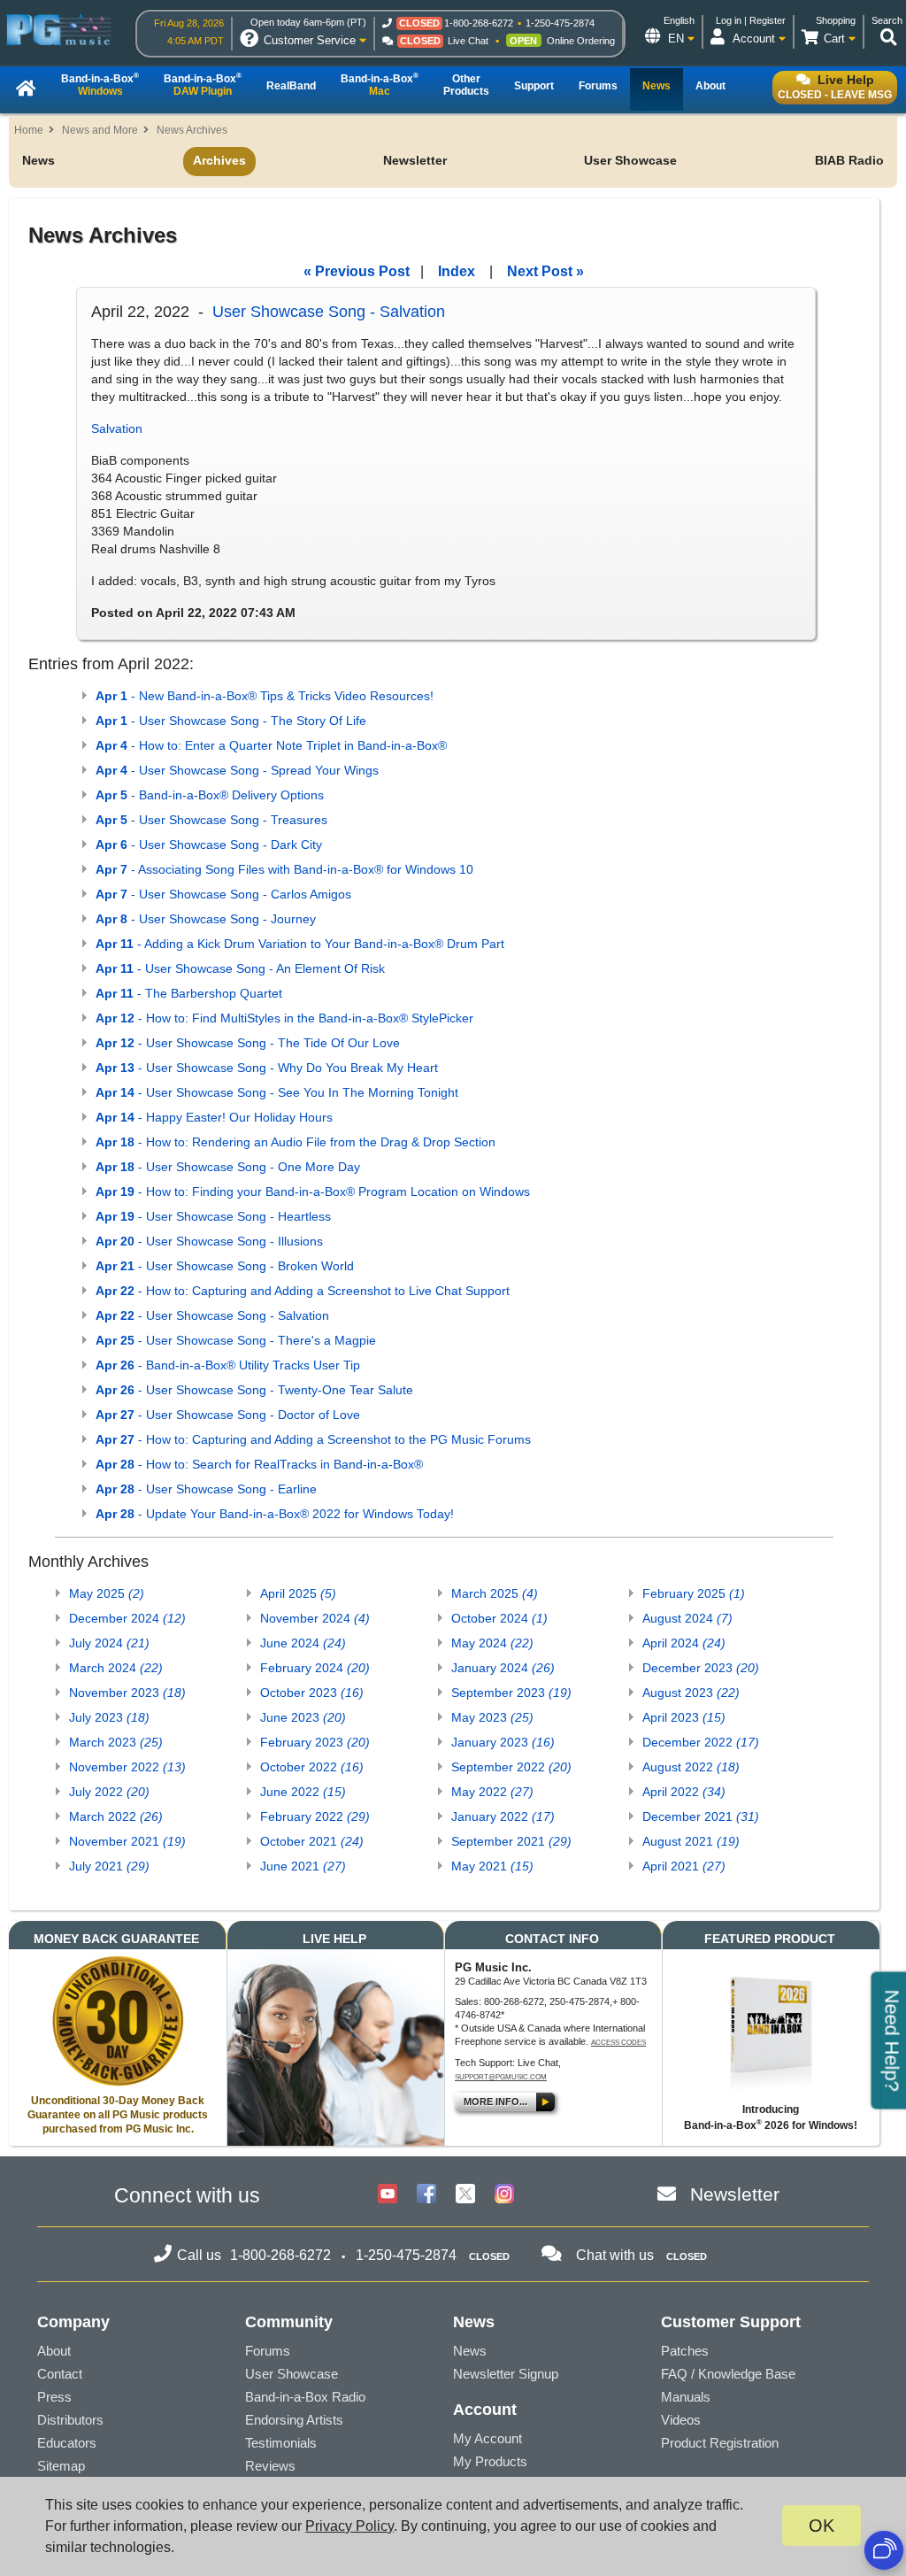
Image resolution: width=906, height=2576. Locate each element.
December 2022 (701, 1742)
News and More (100, 130)
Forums (268, 2351)
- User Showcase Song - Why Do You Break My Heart (267, 1068)
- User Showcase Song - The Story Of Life (231, 721)
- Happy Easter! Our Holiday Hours (214, 1117)
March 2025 (495, 1593)
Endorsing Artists (294, 2420)
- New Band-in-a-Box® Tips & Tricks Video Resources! (265, 696)
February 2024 (315, 1668)
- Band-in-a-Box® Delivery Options (210, 795)
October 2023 (312, 1693)
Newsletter (415, 160)
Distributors (70, 2420)
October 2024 (499, 1618)
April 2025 (298, 1593)
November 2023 (127, 1693)
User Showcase (630, 160)
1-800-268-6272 (479, 23)
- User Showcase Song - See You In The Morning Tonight (277, 1092)
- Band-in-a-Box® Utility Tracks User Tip (228, 1365)
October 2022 (312, 1767)
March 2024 (116, 1668)
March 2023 (116, 1742)
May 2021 (492, 1866)
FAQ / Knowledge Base (728, 2374)
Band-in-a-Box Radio (305, 2397)
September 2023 (511, 1693)
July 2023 (109, 1717)
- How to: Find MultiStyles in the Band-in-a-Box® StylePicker (284, 1018)
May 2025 (107, 1593)
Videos (681, 2420)
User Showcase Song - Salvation (329, 312)
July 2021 (109, 1866)
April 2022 (684, 1792)
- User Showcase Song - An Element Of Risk (240, 968)
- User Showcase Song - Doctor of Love (228, 1415)
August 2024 (687, 1618)
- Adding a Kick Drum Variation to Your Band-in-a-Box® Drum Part (300, 944)
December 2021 (701, 1816)
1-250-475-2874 (560, 23)
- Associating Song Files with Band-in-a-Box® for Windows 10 (284, 869)
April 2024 (684, 1643)
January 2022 (503, 1816)
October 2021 (312, 1841)
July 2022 (109, 1792)
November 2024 (315, 1618)
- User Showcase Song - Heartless (213, 1216)
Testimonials (281, 2443)
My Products (490, 2461)
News (38, 160)
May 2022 (492, 1792)
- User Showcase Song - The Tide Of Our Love (248, 1043)
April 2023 (684, 1717)
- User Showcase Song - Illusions (209, 1241)
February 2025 (694, 1593)
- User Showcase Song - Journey (206, 919)
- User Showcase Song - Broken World (225, 1266)
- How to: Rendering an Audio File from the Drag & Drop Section (296, 1142)
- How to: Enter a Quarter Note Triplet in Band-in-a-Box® (271, 745)
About (54, 2351)
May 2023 (492, 1717)
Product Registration (720, 2443)
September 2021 (511, 1841)
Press (54, 2397)
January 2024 (503, 1668)
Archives (219, 160)
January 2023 (503, 1742)
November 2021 (127, 1841)
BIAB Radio (849, 160)
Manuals (686, 2397)
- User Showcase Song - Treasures (211, 820)
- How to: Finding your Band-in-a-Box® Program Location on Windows (313, 1192)
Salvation (117, 428)
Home (29, 130)
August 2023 (691, 1693)
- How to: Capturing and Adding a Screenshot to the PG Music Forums (313, 1439)
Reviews (270, 2466)
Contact (60, 2374)
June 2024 (303, 1643)
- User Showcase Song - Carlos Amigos (223, 894)
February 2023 (315, 1742)
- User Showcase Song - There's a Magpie (236, 1340)
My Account (488, 2438)
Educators (67, 2443)
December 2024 (127, 1618)
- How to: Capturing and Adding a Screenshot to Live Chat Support (303, 1291)
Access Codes (618, 2043)
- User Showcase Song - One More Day (228, 1167)
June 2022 (303, 1792)
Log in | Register (751, 20)
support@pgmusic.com (501, 2077)
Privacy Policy (349, 2526)
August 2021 (691, 1841)
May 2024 (492, 1643)
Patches (685, 2351)
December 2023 (701, 1668)
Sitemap (61, 2466)
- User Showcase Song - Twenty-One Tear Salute (254, 1390)
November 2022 (127, 1767)
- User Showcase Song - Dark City (209, 845)
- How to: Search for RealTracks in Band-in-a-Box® (259, 1464)
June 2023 (303, 1717)
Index (457, 271)
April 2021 (684, 1866)
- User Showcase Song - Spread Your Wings (237, 770)
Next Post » (545, 271)
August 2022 (691, 1767)
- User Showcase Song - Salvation (212, 1315)
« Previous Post (357, 271)
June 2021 (303, 1866)
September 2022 (511, 1767)
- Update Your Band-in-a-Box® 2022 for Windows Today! (275, 1514)
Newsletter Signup (506, 2374)
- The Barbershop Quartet (189, 993)
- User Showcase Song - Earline (206, 1489)
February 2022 (315, 1816)
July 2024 (109, 1643)
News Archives (192, 130)
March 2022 (116, 1816)
